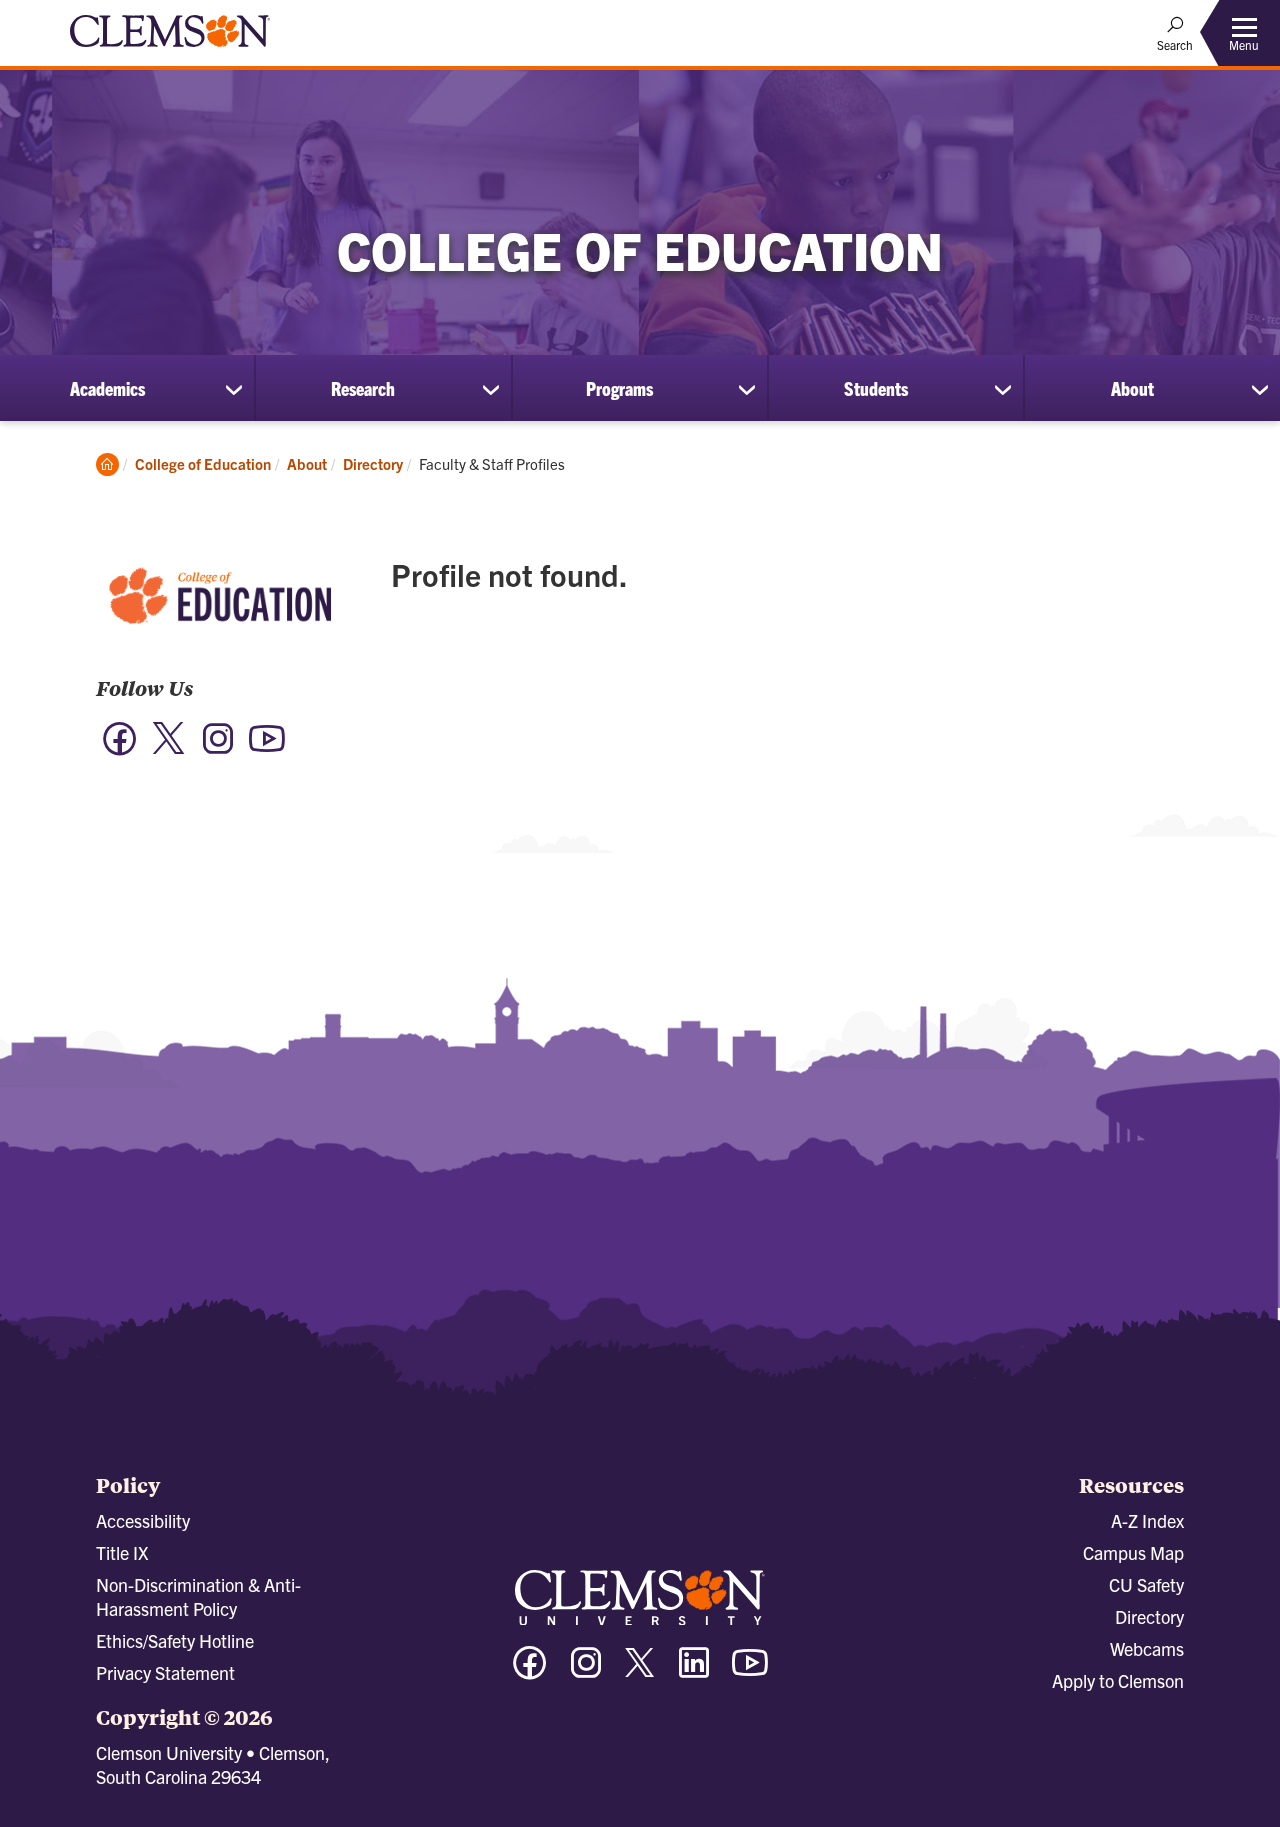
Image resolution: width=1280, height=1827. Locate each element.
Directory (373, 463)
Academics (107, 388)
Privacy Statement (165, 1672)
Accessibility (143, 1520)
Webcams (1147, 1648)
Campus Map (1133, 1552)
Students (876, 388)
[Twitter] (169, 750)
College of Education (203, 463)
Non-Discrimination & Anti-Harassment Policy (198, 1596)
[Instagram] (218, 748)
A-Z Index (1147, 1520)
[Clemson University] (170, 50)
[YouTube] (267, 748)
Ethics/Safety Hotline (175, 1640)
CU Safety (1146, 1584)
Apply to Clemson (1118, 1680)
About (1132, 388)
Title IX (122, 1552)
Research (363, 388)
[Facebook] (120, 748)
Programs (619, 388)
